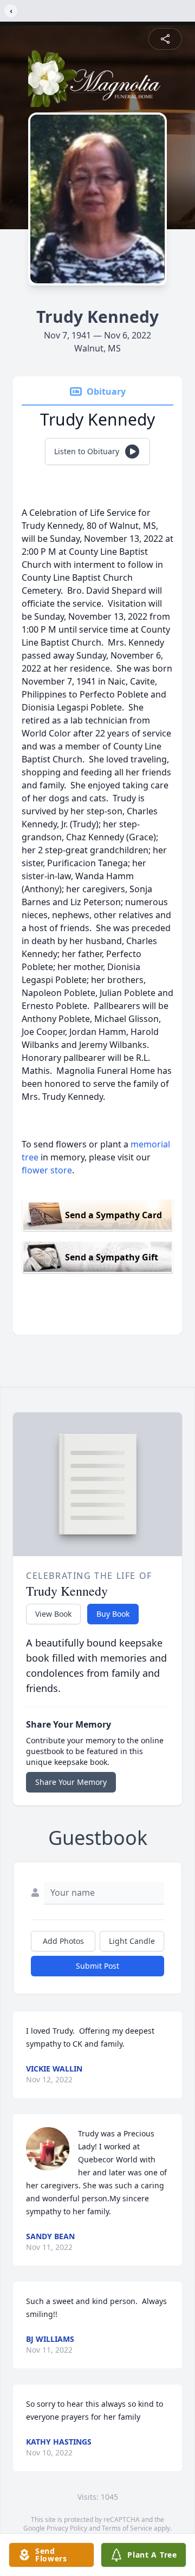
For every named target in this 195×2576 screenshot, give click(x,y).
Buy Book (113, 1614)
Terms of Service (127, 2528)
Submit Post (97, 1966)
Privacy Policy (67, 2528)
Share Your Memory (71, 1782)
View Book (53, 1614)
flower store (47, 1170)
